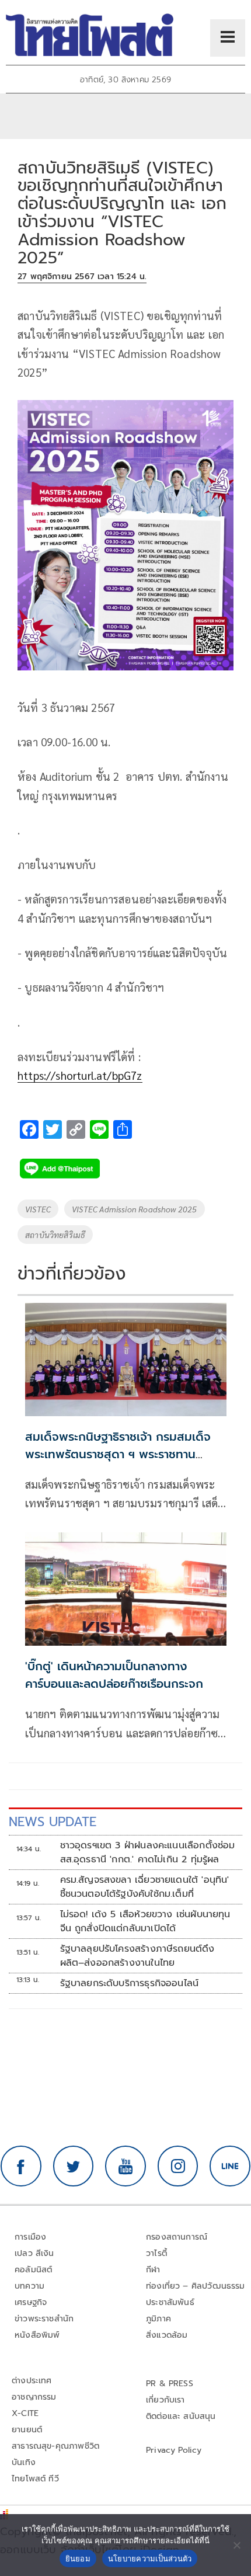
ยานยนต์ (27, 2430)
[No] (236, 2545)
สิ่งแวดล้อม (167, 2335)
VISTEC (38, 1209)
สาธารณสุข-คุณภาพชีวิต (55, 2446)
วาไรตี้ (156, 2253)
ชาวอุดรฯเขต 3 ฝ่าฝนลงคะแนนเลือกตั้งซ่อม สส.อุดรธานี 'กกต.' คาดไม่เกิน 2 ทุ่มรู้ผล (148, 1852)
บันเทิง (24, 2462)
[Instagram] (178, 2166)
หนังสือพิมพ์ (37, 2335)
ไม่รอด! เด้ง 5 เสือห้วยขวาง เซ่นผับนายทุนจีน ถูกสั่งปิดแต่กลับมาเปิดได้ (145, 1921)
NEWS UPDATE (53, 1822)
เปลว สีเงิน (34, 2253)
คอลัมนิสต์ (33, 2270)
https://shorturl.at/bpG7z (80, 1075)
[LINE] (230, 2166)
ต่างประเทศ (32, 2381)
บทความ (29, 2286)
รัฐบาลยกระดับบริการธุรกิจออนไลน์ (130, 1983)
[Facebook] (21, 2166)
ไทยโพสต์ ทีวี (35, 2479)
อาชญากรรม (34, 2397)
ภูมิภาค (158, 2319)
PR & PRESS (170, 2384)
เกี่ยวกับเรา (165, 2400)
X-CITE (25, 2413)
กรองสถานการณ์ (177, 2237)
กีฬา (153, 2270)
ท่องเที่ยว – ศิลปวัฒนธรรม (196, 2286)
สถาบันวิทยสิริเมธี (55, 1235)
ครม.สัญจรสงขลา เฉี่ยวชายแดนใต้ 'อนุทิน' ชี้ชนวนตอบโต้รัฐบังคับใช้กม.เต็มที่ (145, 1887)
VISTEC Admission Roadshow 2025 (134, 1209)
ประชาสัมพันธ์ (170, 2302)
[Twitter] (74, 2166)
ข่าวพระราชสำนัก (44, 2319)
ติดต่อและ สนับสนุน (181, 2416)
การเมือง (30, 2237)
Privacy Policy (174, 2450)
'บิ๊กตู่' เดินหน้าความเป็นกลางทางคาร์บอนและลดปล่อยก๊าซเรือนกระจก (114, 1675)
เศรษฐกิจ (31, 2302)
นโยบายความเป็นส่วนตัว (150, 2558)
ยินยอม (78, 2558)
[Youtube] (125, 2166)
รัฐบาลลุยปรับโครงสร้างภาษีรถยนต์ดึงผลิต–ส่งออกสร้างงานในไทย (137, 1956)
